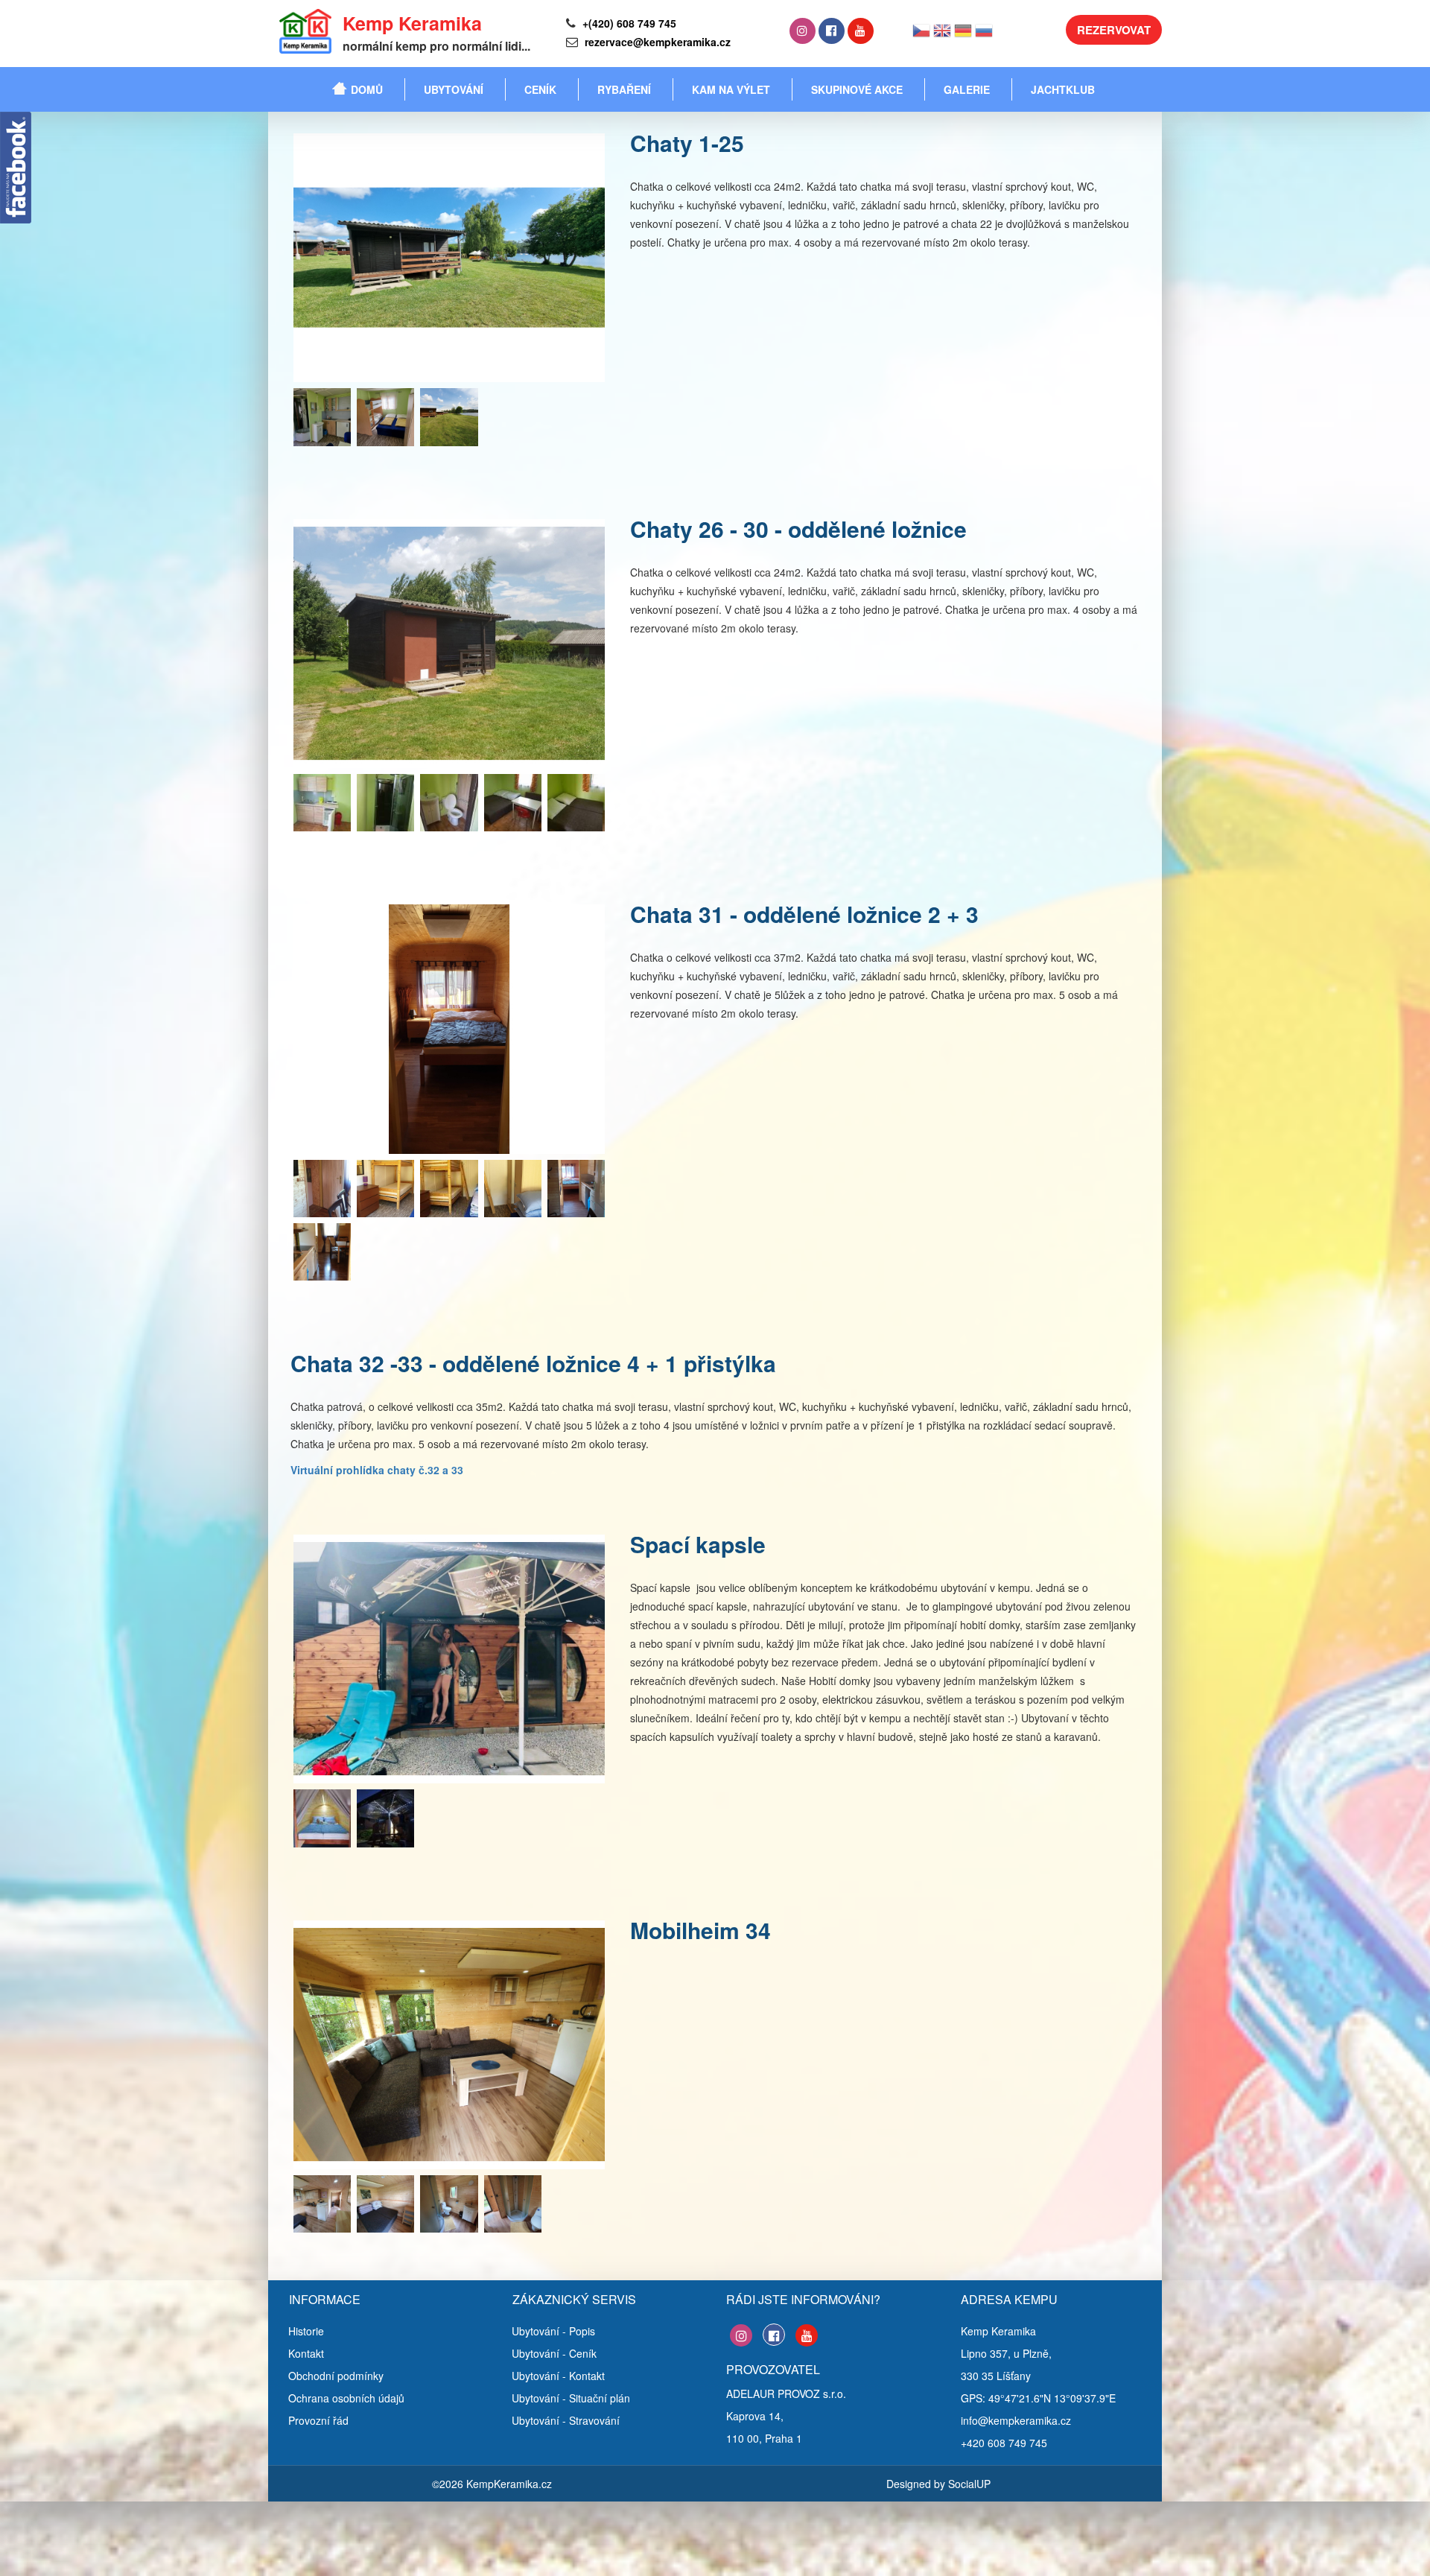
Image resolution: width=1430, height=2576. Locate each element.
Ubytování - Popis (553, 2331)
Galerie (967, 89)
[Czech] (921, 35)
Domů (367, 89)
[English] (942, 35)
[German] (963, 35)
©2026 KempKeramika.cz (492, 2484)
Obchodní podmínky (336, 2376)
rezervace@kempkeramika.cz (656, 42)
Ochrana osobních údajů (346, 2398)
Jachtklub (1063, 89)
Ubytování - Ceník (554, 2353)
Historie (306, 2331)
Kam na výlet (731, 89)
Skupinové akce (857, 89)
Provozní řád (318, 2420)
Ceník (540, 89)
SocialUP (969, 2484)
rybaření (624, 89)
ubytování (454, 89)
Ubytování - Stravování (566, 2420)
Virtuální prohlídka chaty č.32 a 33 (377, 1470)
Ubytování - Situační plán (571, 2398)
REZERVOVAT (1114, 30)
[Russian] (984, 35)
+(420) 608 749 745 (628, 23)
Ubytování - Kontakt (558, 2376)
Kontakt (306, 2353)
